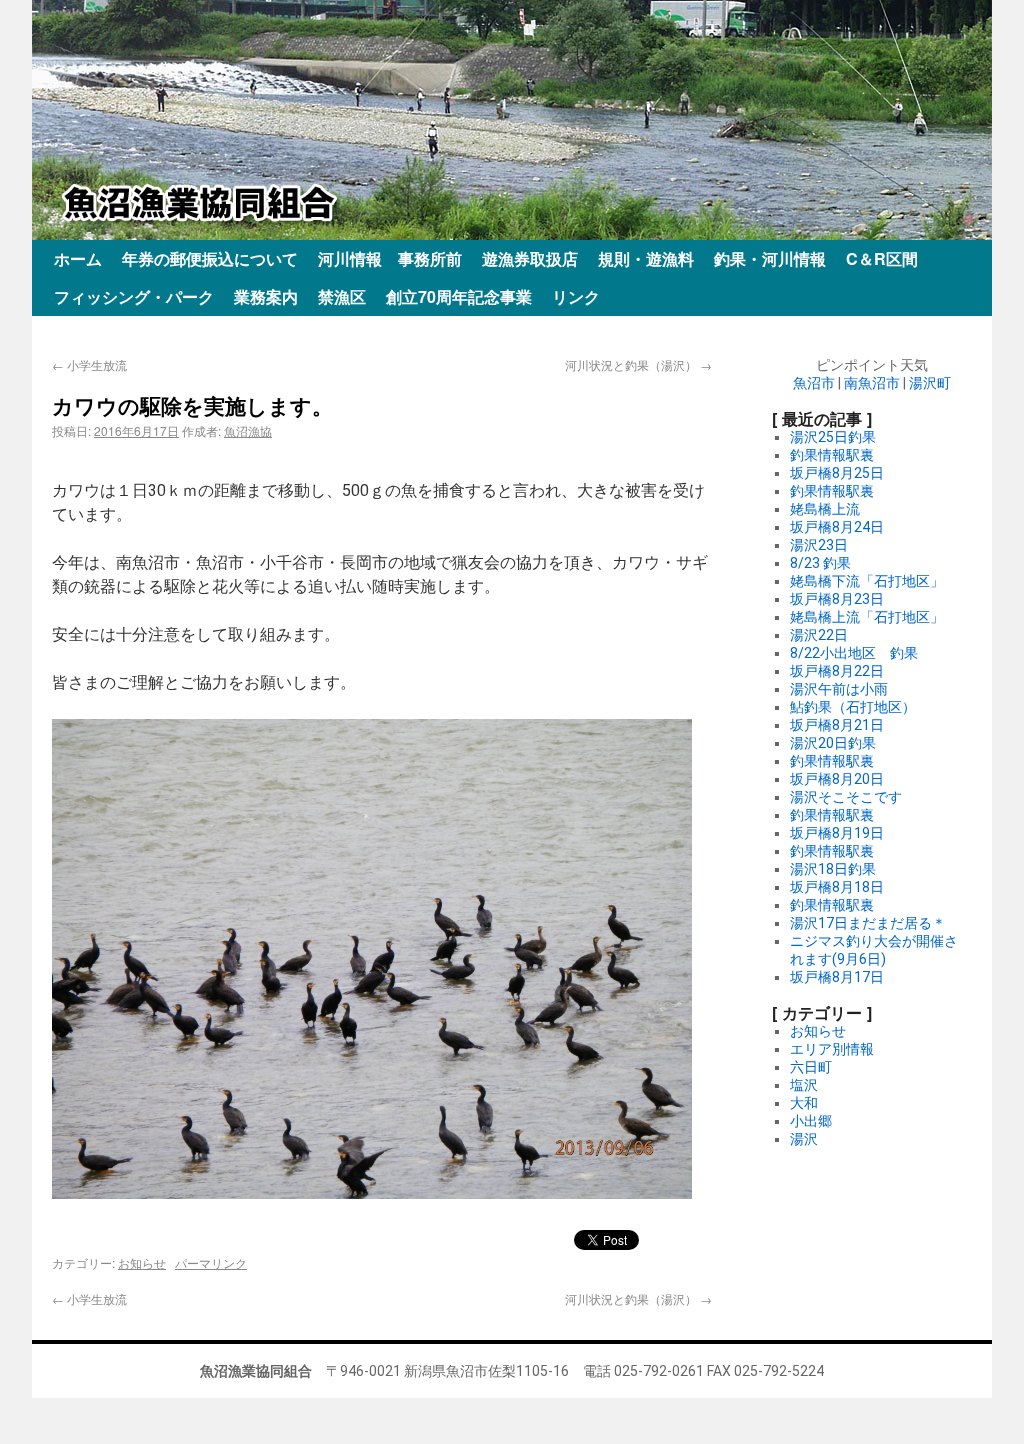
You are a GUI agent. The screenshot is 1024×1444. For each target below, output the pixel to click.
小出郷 (811, 1121)
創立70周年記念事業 (459, 296)
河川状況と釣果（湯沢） (638, 364)
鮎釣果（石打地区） (853, 707)
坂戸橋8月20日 (837, 779)
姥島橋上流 (825, 509)
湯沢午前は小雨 (839, 689)
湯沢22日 (819, 635)
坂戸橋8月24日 (837, 527)
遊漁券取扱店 (530, 258)
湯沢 (804, 1139)
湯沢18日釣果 (833, 869)
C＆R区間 (882, 258)
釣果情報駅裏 (832, 455)
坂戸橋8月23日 (837, 599)
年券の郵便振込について (210, 258)
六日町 (811, 1067)
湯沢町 (930, 383)
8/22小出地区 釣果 (854, 653)
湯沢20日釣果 (833, 743)
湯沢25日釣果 (833, 437)
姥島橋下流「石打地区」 (867, 581)
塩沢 (804, 1085)
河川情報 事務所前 (390, 258)
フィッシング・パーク (134, 296)
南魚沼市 (872, 383)
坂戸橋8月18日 (837, 887)
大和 (804, 1103)
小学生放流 (89, 364)
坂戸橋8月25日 (837, 473)
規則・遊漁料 (646, 258)
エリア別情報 (832, 1049)
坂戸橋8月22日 (837, 671)
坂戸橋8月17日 (837, 977)
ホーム (78, 258)
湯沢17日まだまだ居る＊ (868, 923)
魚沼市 (814, 383)
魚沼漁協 (248, 430)
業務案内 (266, 296)
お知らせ (142, 1262)
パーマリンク (211, 1262)
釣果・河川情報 (770, 258)
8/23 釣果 (820, 563)
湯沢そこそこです (846, 797)
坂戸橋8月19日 (837, 833)
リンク (576, 296)
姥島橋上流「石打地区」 (867, 617)
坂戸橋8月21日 (837, 725)
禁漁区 (342, 296)
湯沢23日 (819, 545)
